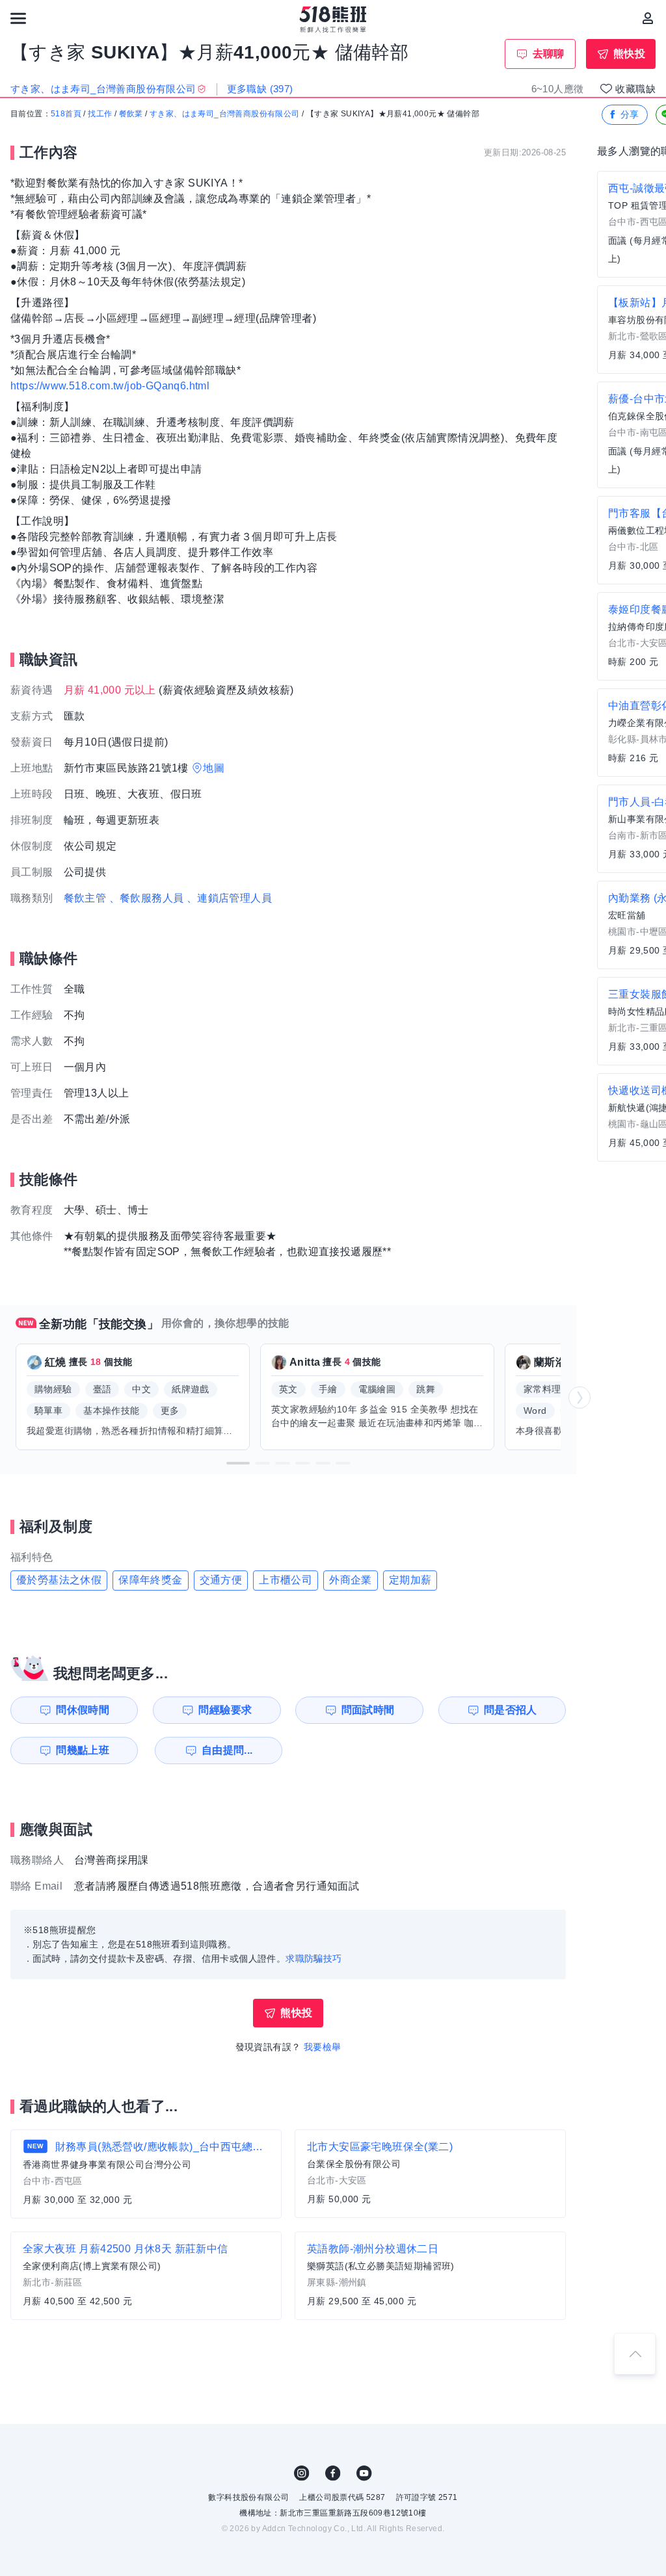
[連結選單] (18, 18)
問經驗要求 (225, 1710)
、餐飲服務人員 (147, 898)
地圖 (214, 768)
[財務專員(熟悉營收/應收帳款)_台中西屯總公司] (146, 2174)
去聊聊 (549, 54)
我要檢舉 (323, 2047)
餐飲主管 (85, 898)
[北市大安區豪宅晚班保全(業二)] (430, 2174)
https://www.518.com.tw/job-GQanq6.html (110, 386)
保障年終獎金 (150, 1580)
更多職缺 (260, 89)
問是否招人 (511, 1710)
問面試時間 (368, 1710)
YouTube (364, 2473)
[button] (238, 1463)
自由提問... (227, 1750)
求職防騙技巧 (313, 1958)
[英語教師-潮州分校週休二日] (430, 2276)
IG (302, 2473)
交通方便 (221, 1580)
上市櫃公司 (286, 1580)
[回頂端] (635, 2354)
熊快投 (629, 54)
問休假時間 (83, 1710)
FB (333, 2473)
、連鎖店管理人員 (229, 898)
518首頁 (66, 114)
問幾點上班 (83, 1750)
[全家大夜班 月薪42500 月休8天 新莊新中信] (146, 2276)
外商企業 (351, 1580)
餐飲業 (131, 114)
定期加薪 (410, 1580)
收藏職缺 (635, 89)
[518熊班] (333, 20)
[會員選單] (648, 18)
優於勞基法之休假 (59, 1580)
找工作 (100, 114)
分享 (630, 114)
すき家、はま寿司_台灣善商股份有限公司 (225, 114)
